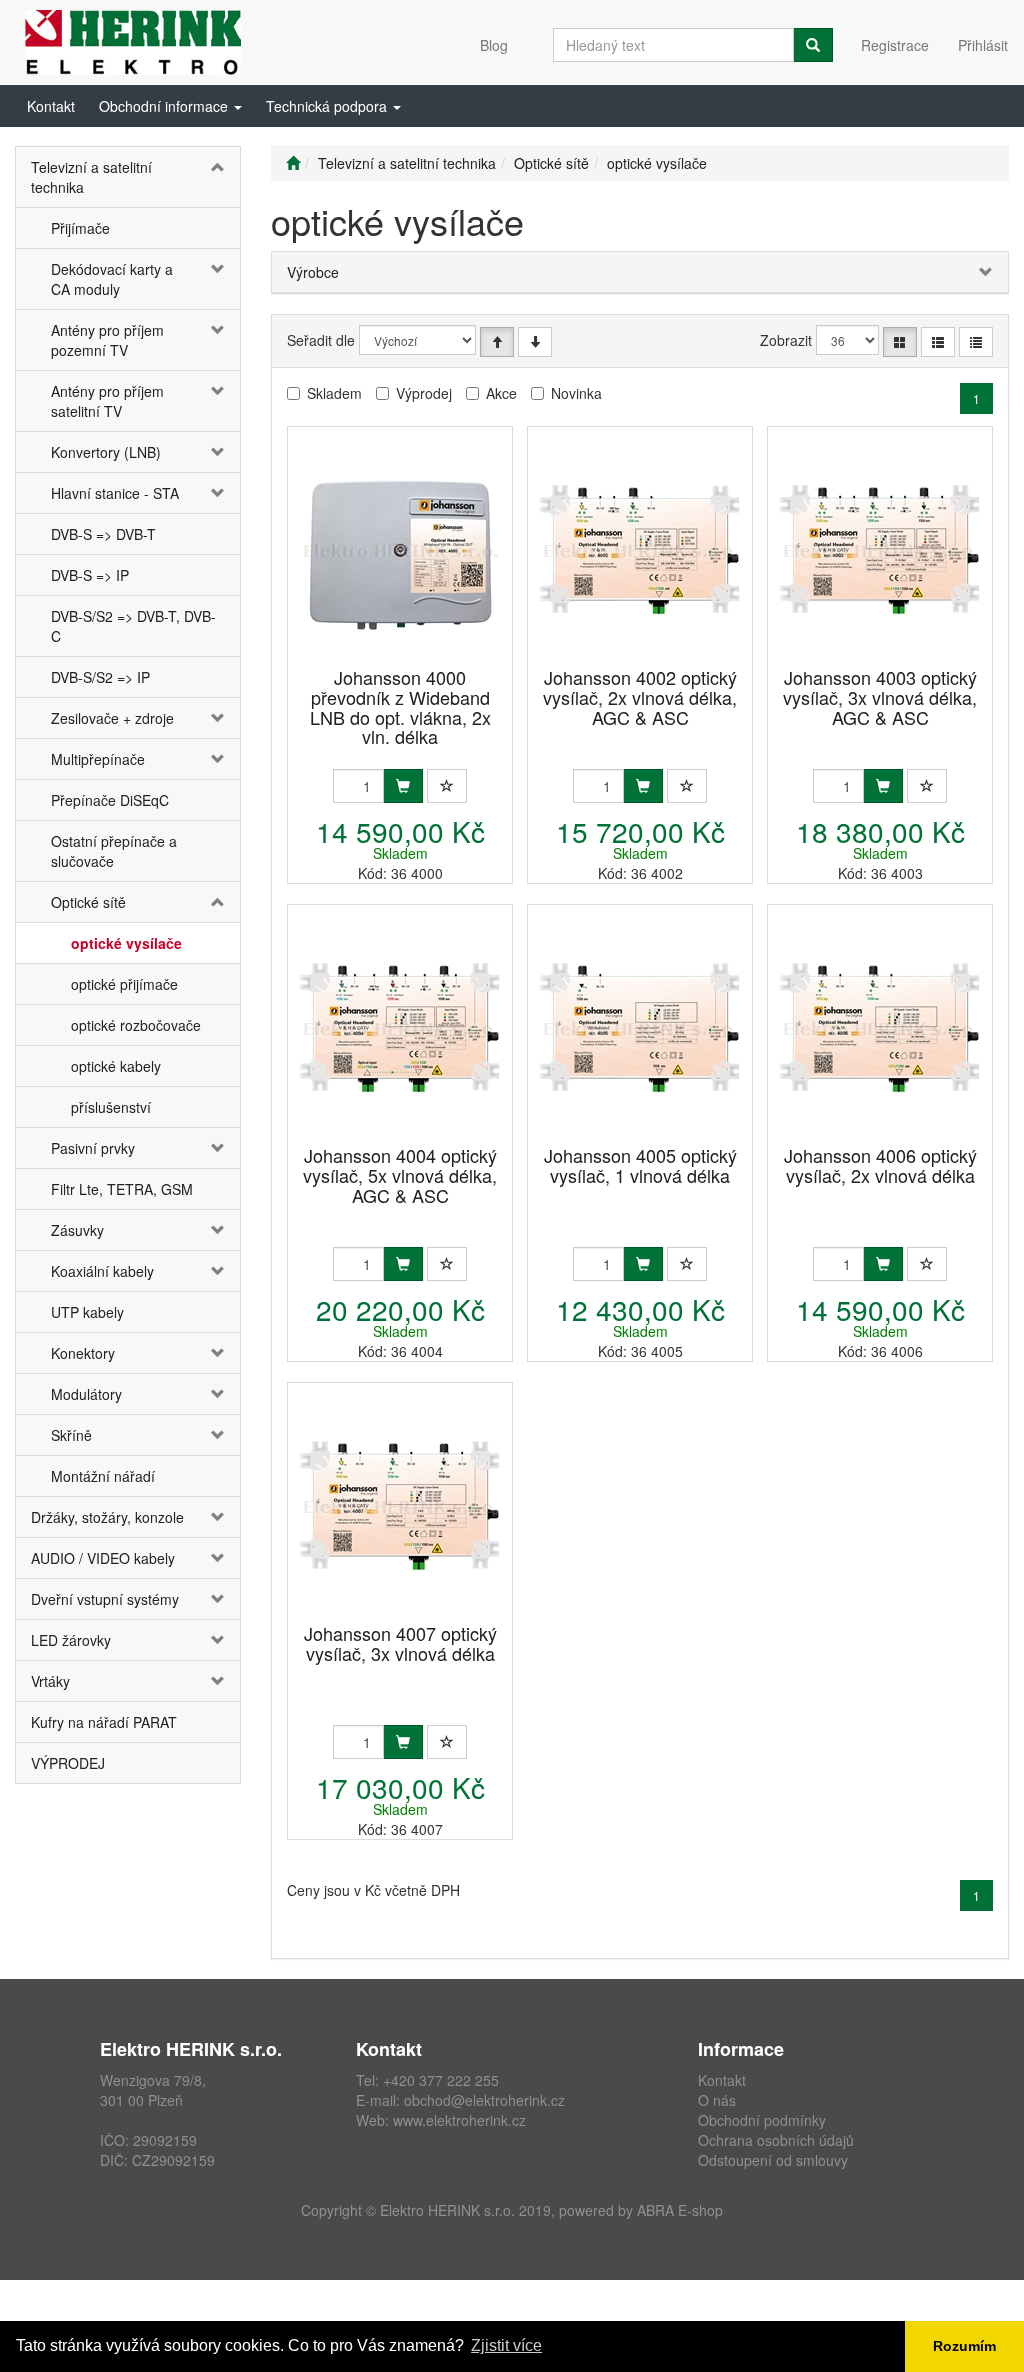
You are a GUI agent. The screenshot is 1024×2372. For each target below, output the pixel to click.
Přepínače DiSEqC (110, 800)
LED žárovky (71, 1640)
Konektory (83, 1353)
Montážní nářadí (103, 1476)
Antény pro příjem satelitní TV (107, 401)
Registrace (895, 45)
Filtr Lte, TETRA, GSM (122, 1189)
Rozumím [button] (964, 2346)
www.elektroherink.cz (459, 2120)
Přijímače (80, 228)
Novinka (576, 393)
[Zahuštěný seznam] (976, 342)
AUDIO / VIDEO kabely (103, 1558)
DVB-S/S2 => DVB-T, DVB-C (133, 626)
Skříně (71, 1435)
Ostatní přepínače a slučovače (114, 851)
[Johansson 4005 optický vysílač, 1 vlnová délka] (640, 1026)
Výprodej (424, 393)
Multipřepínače (98, 759)
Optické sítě (88, 902)
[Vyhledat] (813, 45)
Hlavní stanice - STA (115, 493)
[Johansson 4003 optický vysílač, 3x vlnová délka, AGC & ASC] (880, 548)
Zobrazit (786, 340)
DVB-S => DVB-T (103, 534)
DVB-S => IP (90, 575)
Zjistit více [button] (506, 2345)
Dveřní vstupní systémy (105, 1599)
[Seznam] (938, 342)
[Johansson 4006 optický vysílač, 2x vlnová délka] (880, 1026)
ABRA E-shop (680, 2210)
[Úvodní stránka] (293, 163)
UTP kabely (87, 1312)
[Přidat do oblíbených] (447, 786)
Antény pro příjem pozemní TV (107, 340)
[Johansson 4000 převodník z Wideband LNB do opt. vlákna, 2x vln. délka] (400, 548)
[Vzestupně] (497, 342)
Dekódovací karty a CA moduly (112, 279)
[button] (170, 106)
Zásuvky (77, 1230)
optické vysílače (126, 943)
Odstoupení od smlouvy (773, 2160)
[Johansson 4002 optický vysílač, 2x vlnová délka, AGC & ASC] (640, 548)
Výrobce (313, 272)
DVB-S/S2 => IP (100, 677)
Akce (501, 393)
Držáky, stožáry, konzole (107, 1517)
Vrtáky (50, 1681)
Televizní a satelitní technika (91, 177)
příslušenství (111, 1107)
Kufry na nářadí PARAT (104, 1722)
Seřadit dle (321, 340)
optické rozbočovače (136, 1025)
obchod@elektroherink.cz (484, 2100)
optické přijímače (124, 984)
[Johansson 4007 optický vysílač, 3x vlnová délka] (400, 1504)
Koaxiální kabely (102, 1271)
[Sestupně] (535, 342)
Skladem (334, 393)
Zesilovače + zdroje (112, 718)
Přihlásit (983, 45)
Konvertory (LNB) (106, 452)
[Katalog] (900, 342)
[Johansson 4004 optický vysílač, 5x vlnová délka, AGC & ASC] (400, 1026)
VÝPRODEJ (68, 1763)
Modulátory (86, 1394)
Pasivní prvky (93, 1148)
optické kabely (116, 1066)
